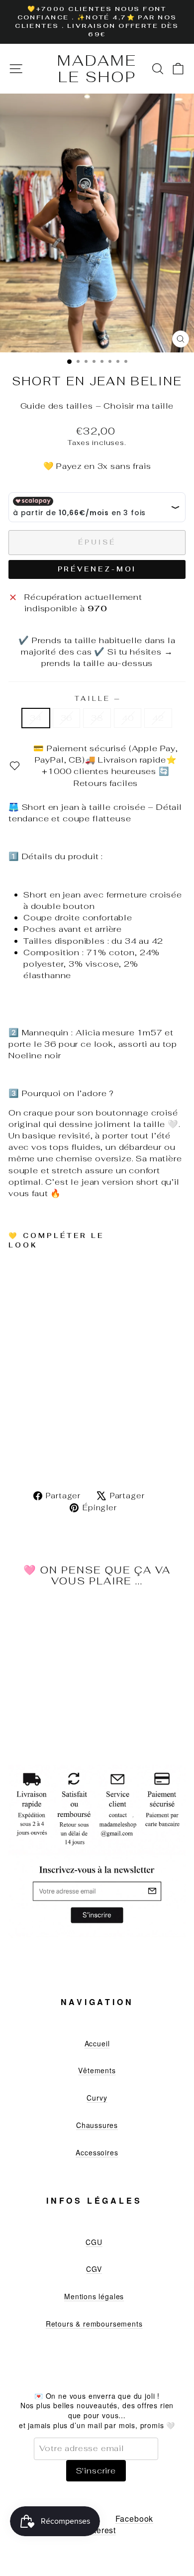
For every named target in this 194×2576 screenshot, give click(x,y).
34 (36, 718)
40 (128, 718)
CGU (94, 2242)
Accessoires (97, 2152)
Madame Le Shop (97, 69)
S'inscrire (96, 2470)
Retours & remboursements (94, 2324)
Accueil (97, 2043)
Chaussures (97, 2125)
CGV (94, 2269)
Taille (97, 699)
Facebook (135, 2519)
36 (67, 718)
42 (158, 718)
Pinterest (98, 2530)
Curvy (97, 2098)
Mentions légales (94, 2296)
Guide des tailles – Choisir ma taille (97, 406)
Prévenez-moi (97, 569)
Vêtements (97, 2070)
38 (97, 718)
